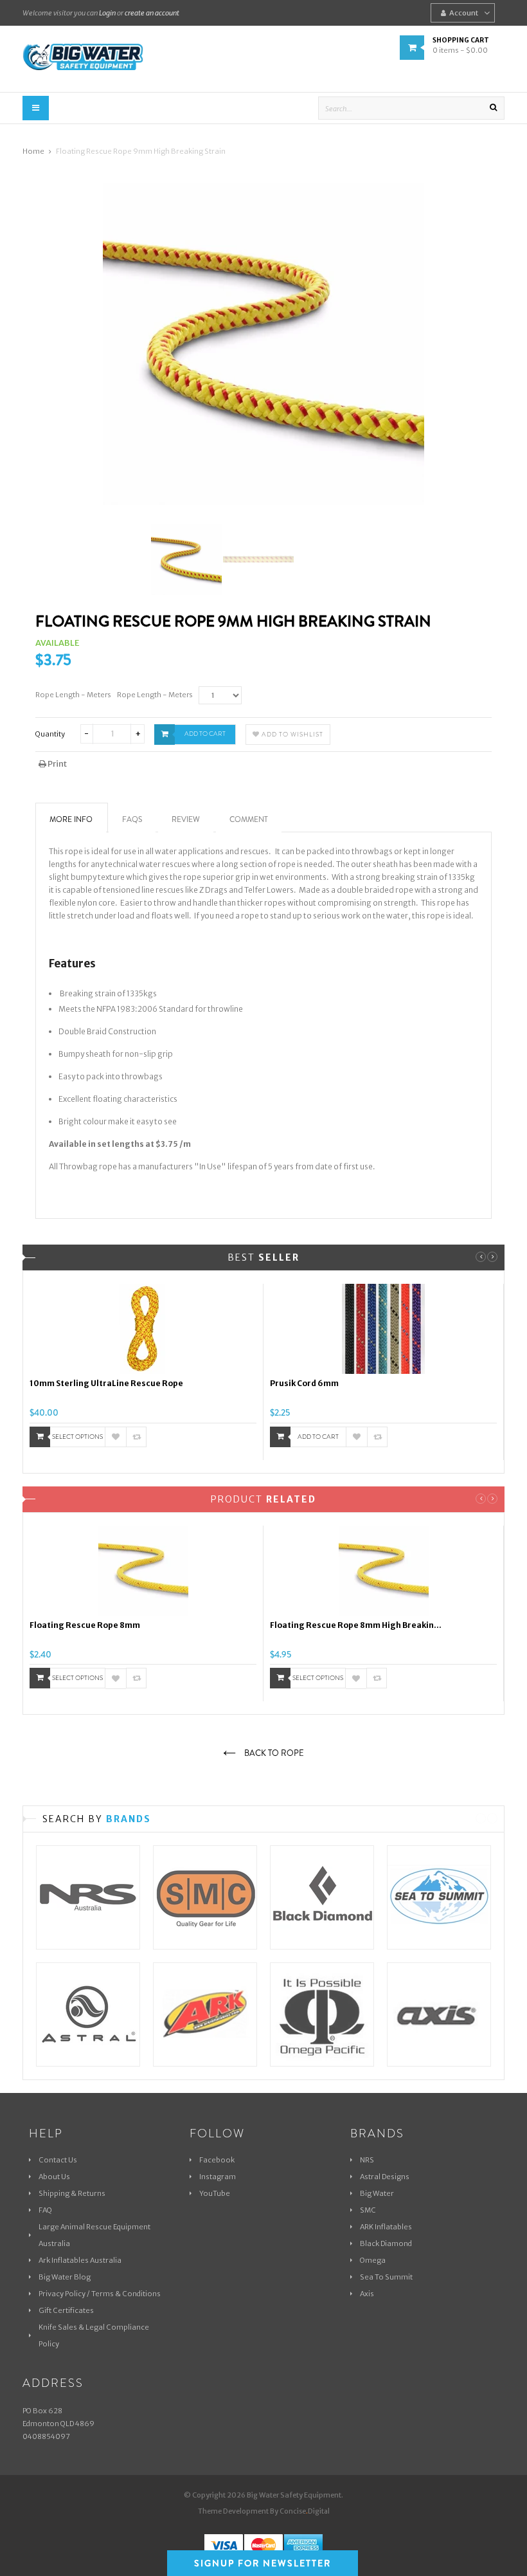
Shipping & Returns (72, 2193)
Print (57, 764)
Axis (367, 2294)
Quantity (50, 734)
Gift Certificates (66, 2310)
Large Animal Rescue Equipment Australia (94, 2235)
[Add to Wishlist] (116, 1437)
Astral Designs (385, 2177)
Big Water (377, 2193)
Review (186, 819)
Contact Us (58, 2160)
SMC (368, 2210)
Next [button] (492, 1257)
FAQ (45, 2210)
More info (71, 819)
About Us (54, 2177)
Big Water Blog (65, 2277)
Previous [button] (481, 1257)
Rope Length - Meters (73, 695)
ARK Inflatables (386, 2227)
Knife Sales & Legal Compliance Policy (94, 2335)
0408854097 (46, 2436)
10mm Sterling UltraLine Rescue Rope (106, 1383)
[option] (143, 1372)
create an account (152, 13)
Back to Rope (273, 1753)
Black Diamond (386, 2243)
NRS (367, 2160)
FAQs (132, 819)
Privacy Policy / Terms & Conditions (100, 2294)
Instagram (218, 2177)
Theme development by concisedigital (264, 2511)
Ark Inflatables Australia (80, 2260)
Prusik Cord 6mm (304, 1383)
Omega (373, 2260)
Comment (249, 819)
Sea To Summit (386, 2277)
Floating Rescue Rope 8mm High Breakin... (356, 1625)
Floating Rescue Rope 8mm (85, 1625)
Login (107, 13)
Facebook (217, 2160)
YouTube (215, 2193)
